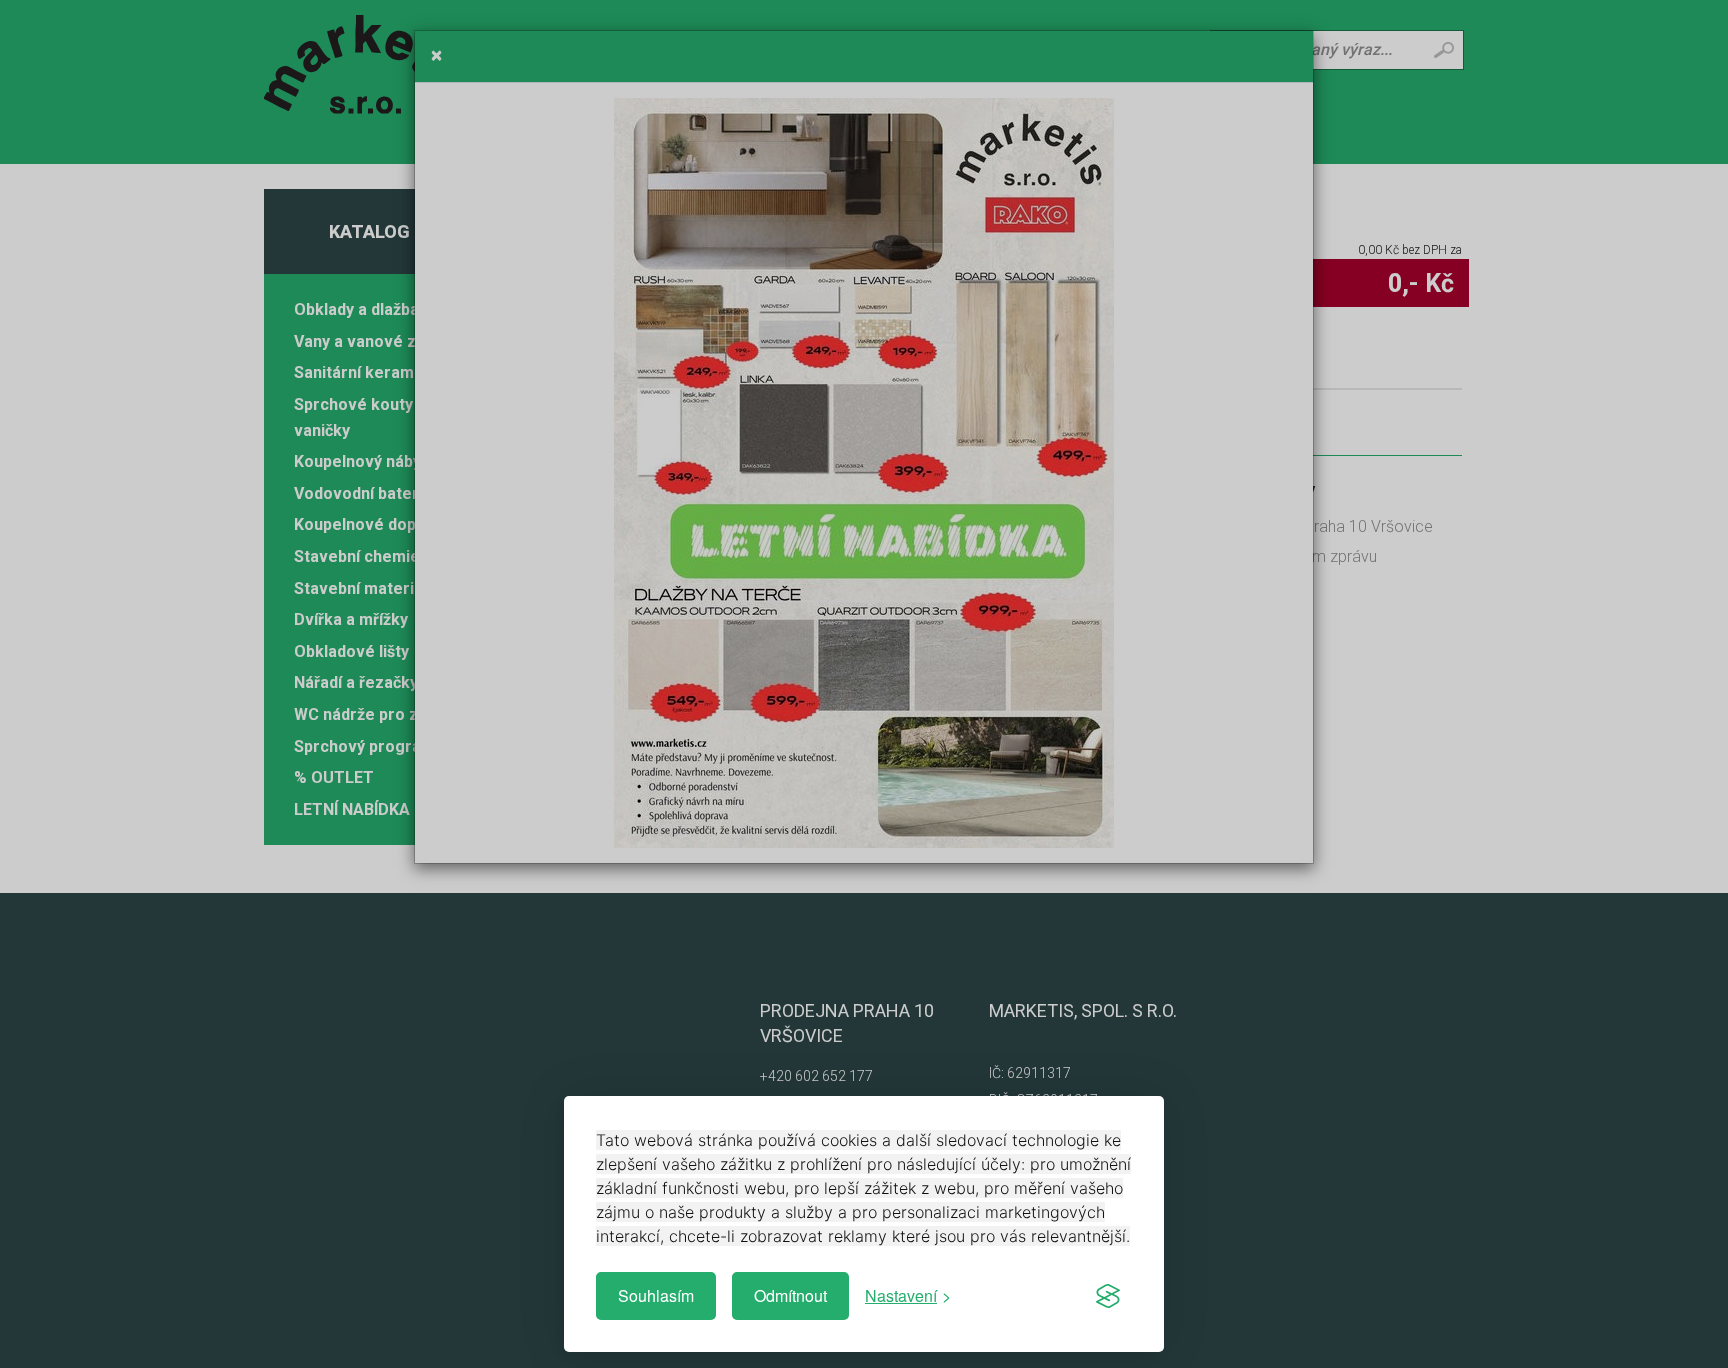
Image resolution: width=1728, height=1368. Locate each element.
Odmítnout (790, 1295)
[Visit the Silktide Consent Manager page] (1108, 1296)
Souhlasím (656, 1295)
